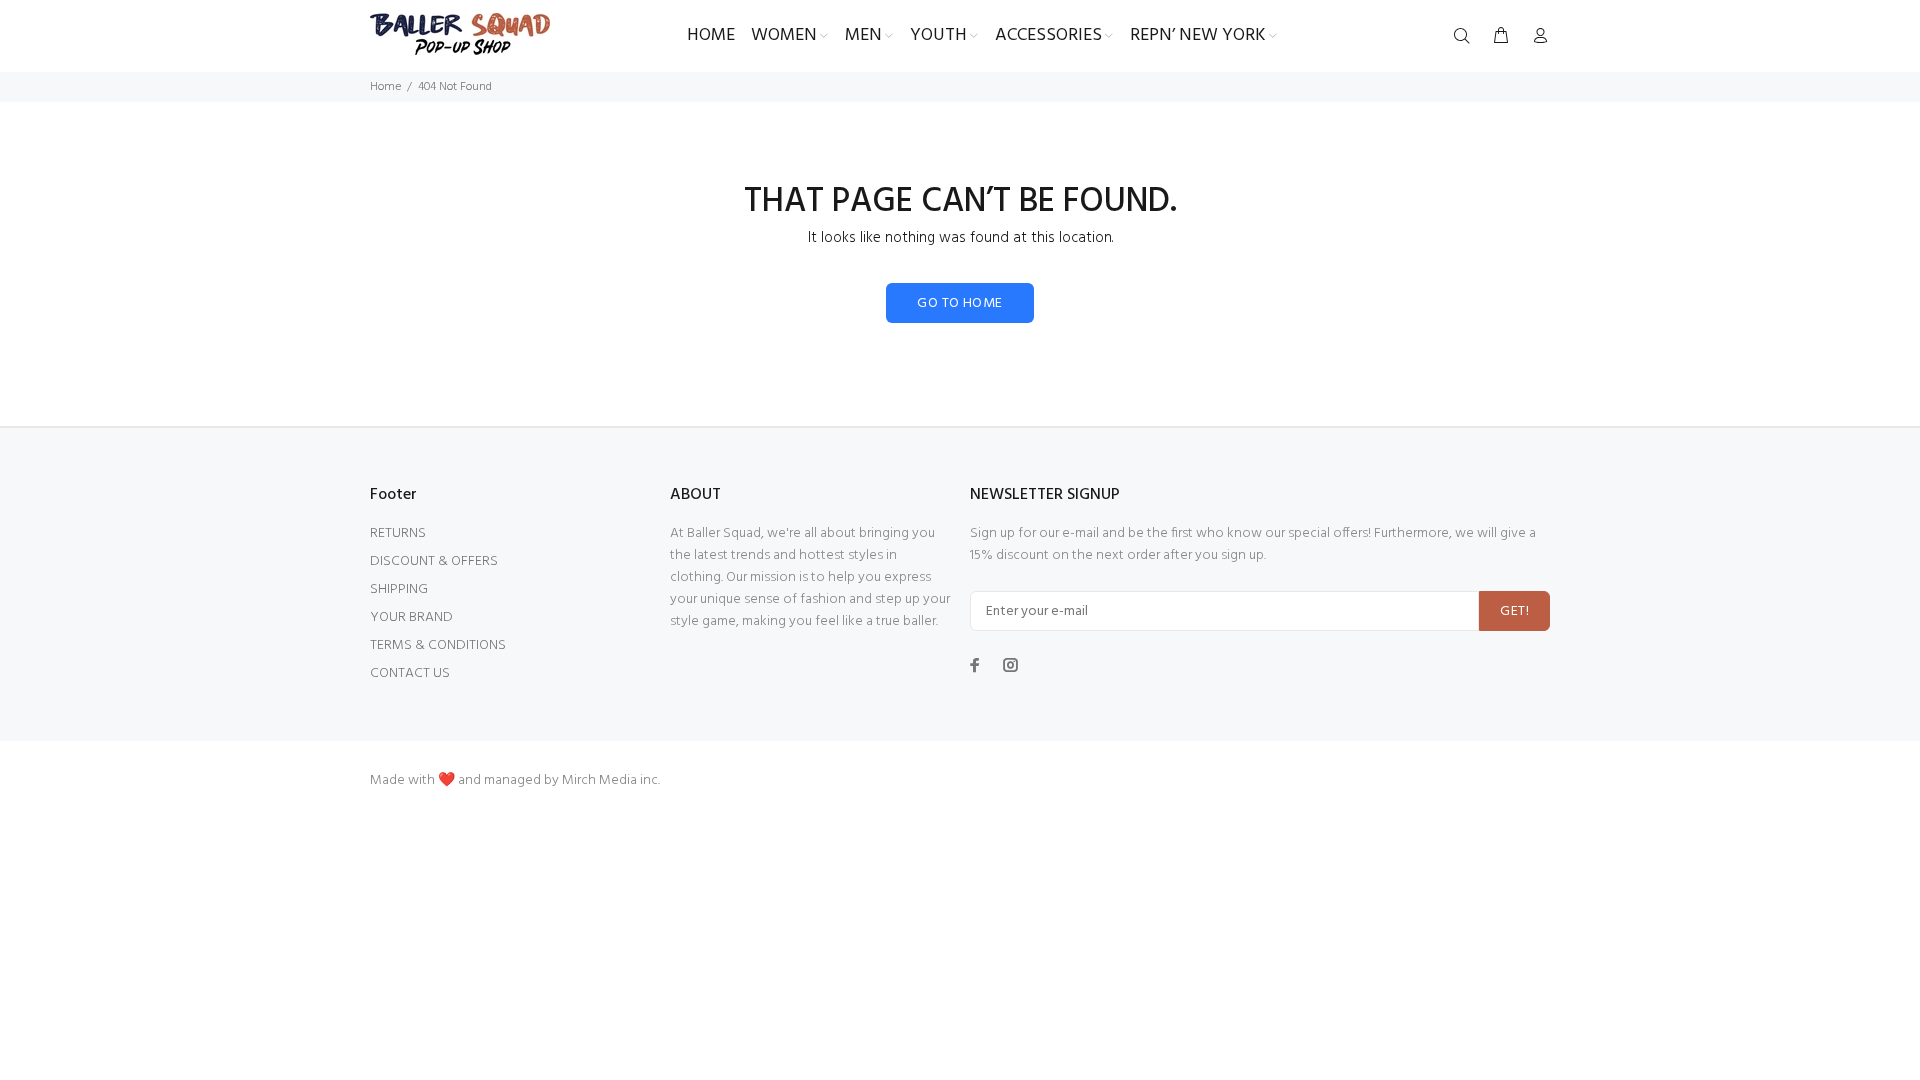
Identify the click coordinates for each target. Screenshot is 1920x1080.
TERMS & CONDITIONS (438, 645)
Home (385, 87)
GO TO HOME (959, 303)
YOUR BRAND (411, 617)
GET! (1514, 611)
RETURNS (398, 533)
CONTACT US (410, 673)
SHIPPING (399, 589)
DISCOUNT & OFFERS (434, 561)
